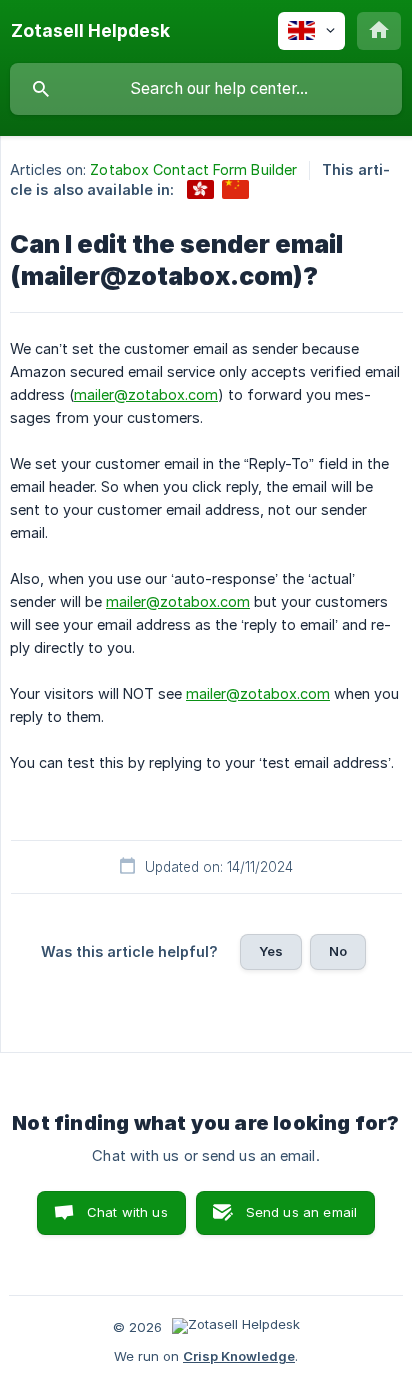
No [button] (338, 951)
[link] (200, 189)
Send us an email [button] (301, 1212)
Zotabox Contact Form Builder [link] (193, 169)
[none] (90, 31)
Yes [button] (271, 951)
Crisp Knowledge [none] (239, 1356)
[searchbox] (206, 89)
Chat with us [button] (127, 1212)
